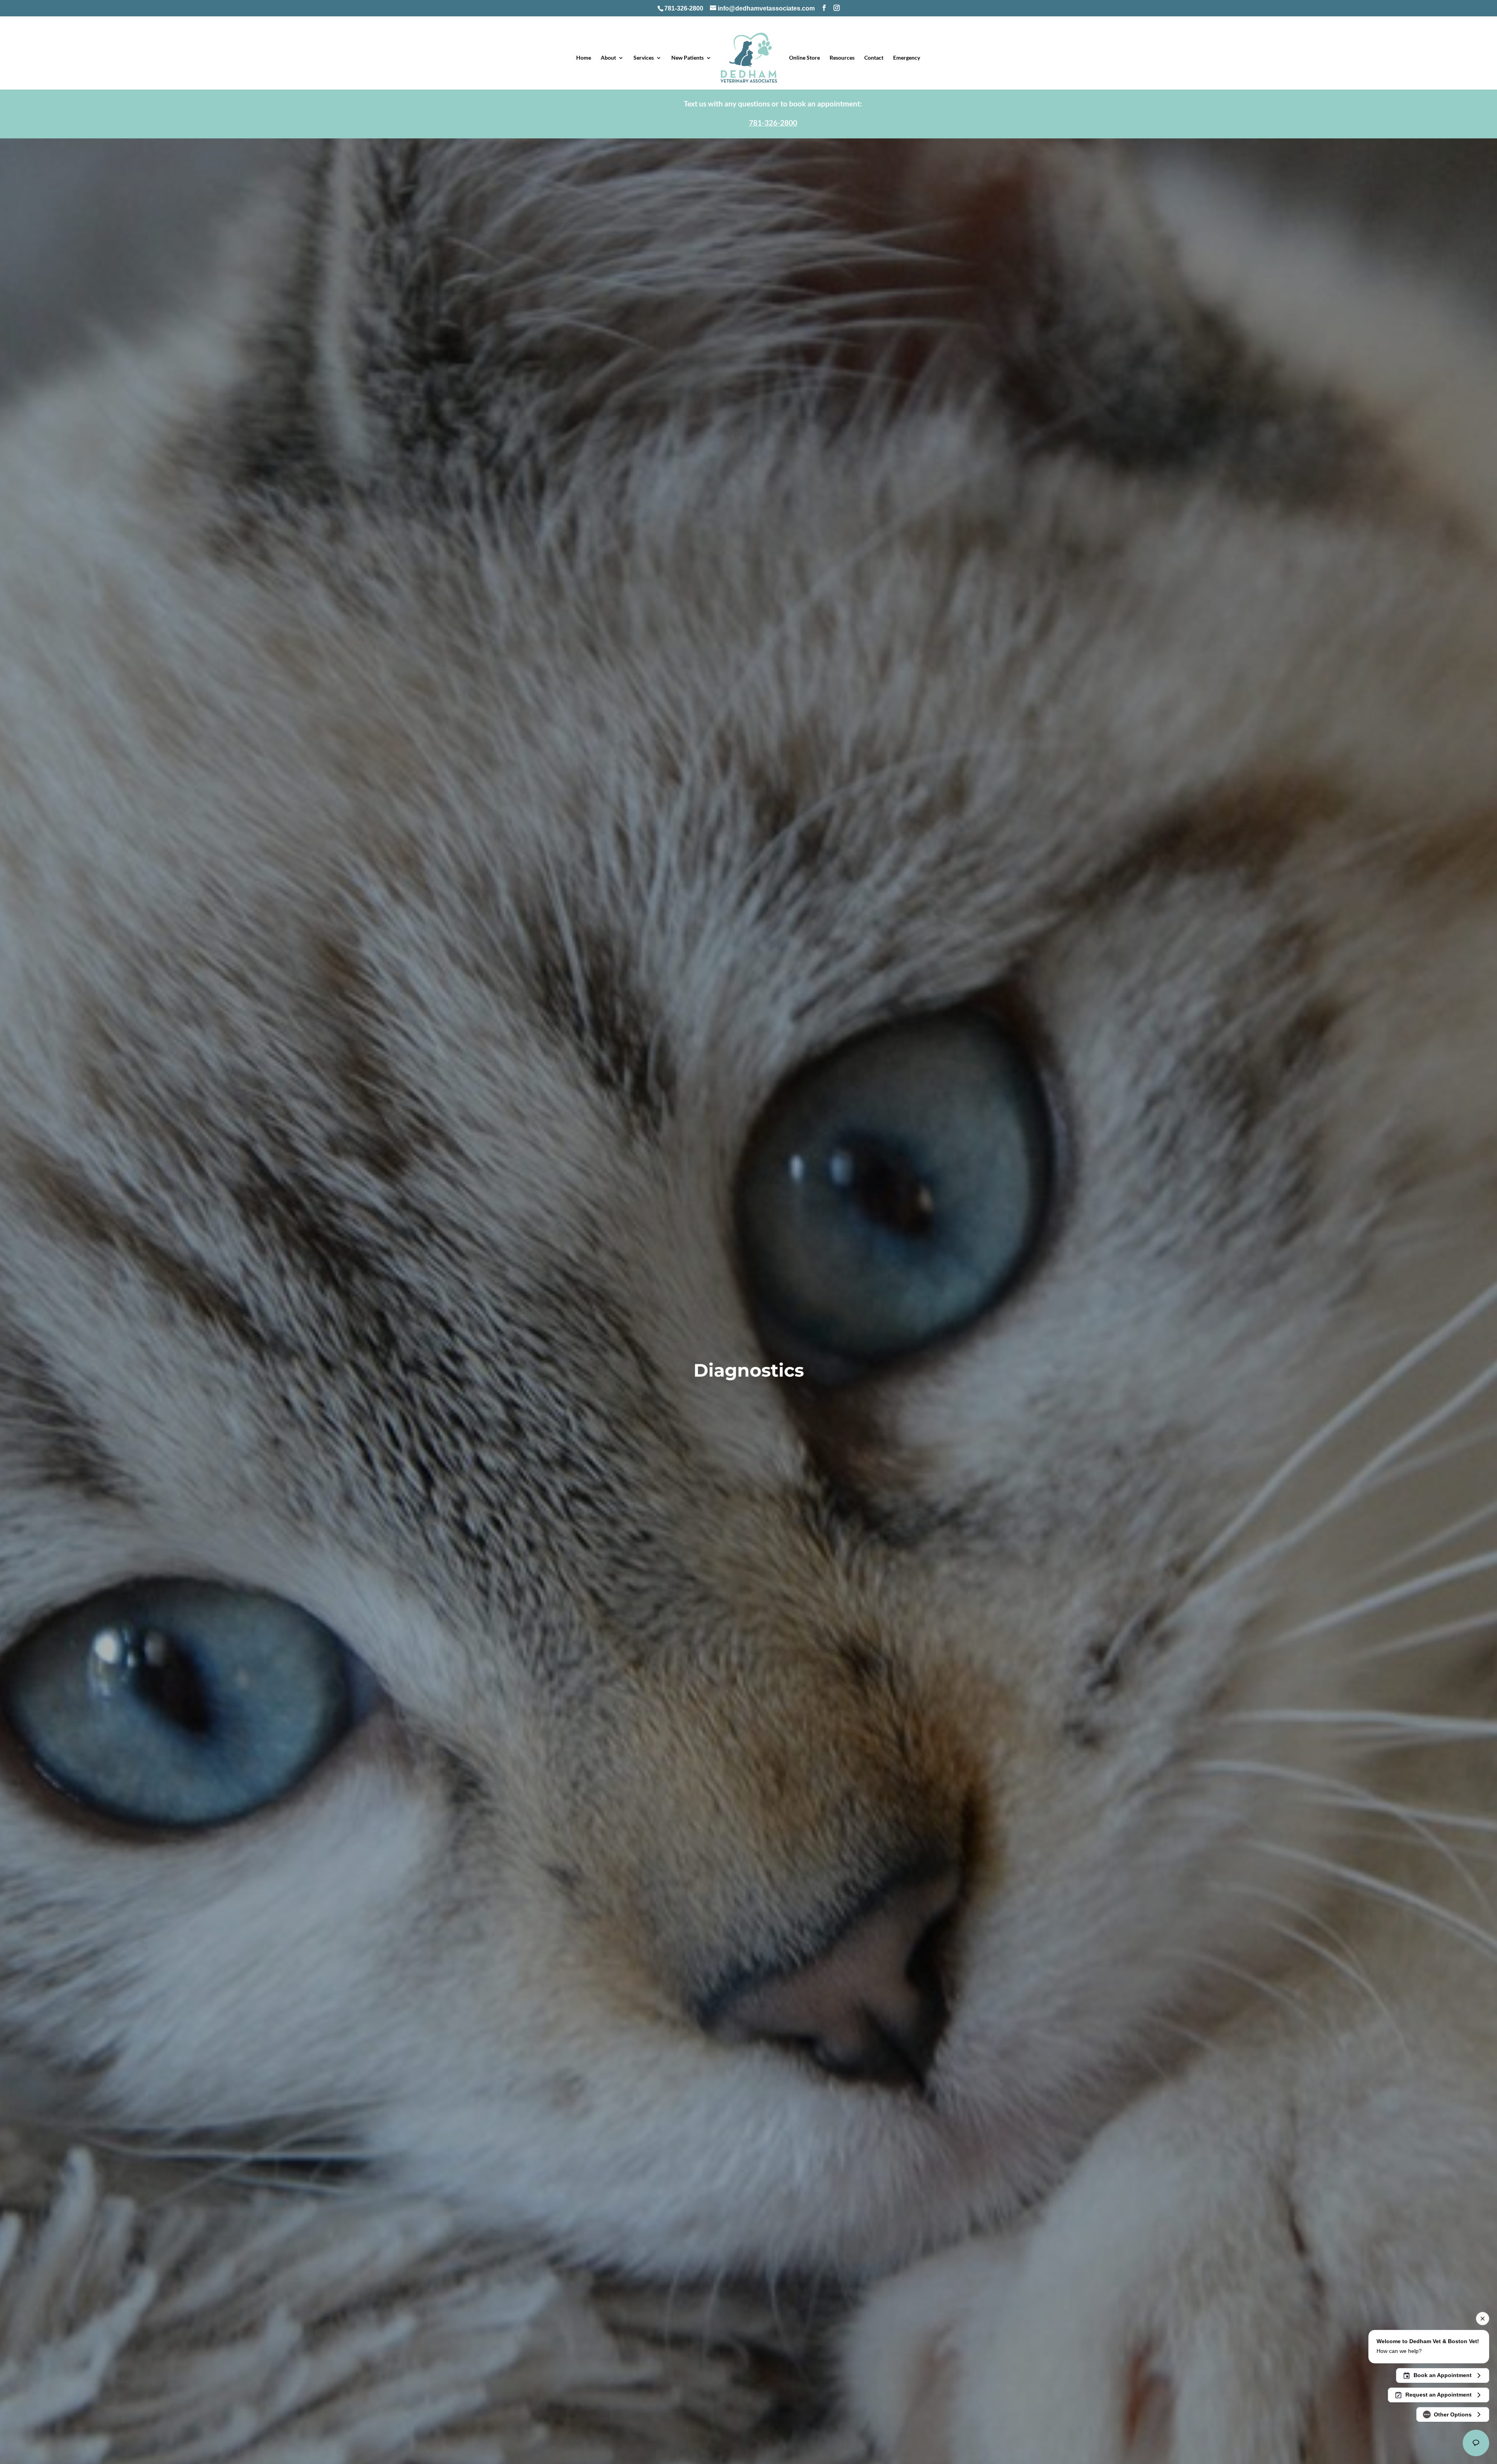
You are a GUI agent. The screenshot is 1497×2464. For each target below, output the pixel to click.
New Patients (687, 58)
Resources (842, 58)
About (608, 58)
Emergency (907, 58)
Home (584, 58)
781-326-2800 (684, 8)
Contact (874, 58)
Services (644, 58)
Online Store (804, 58)
